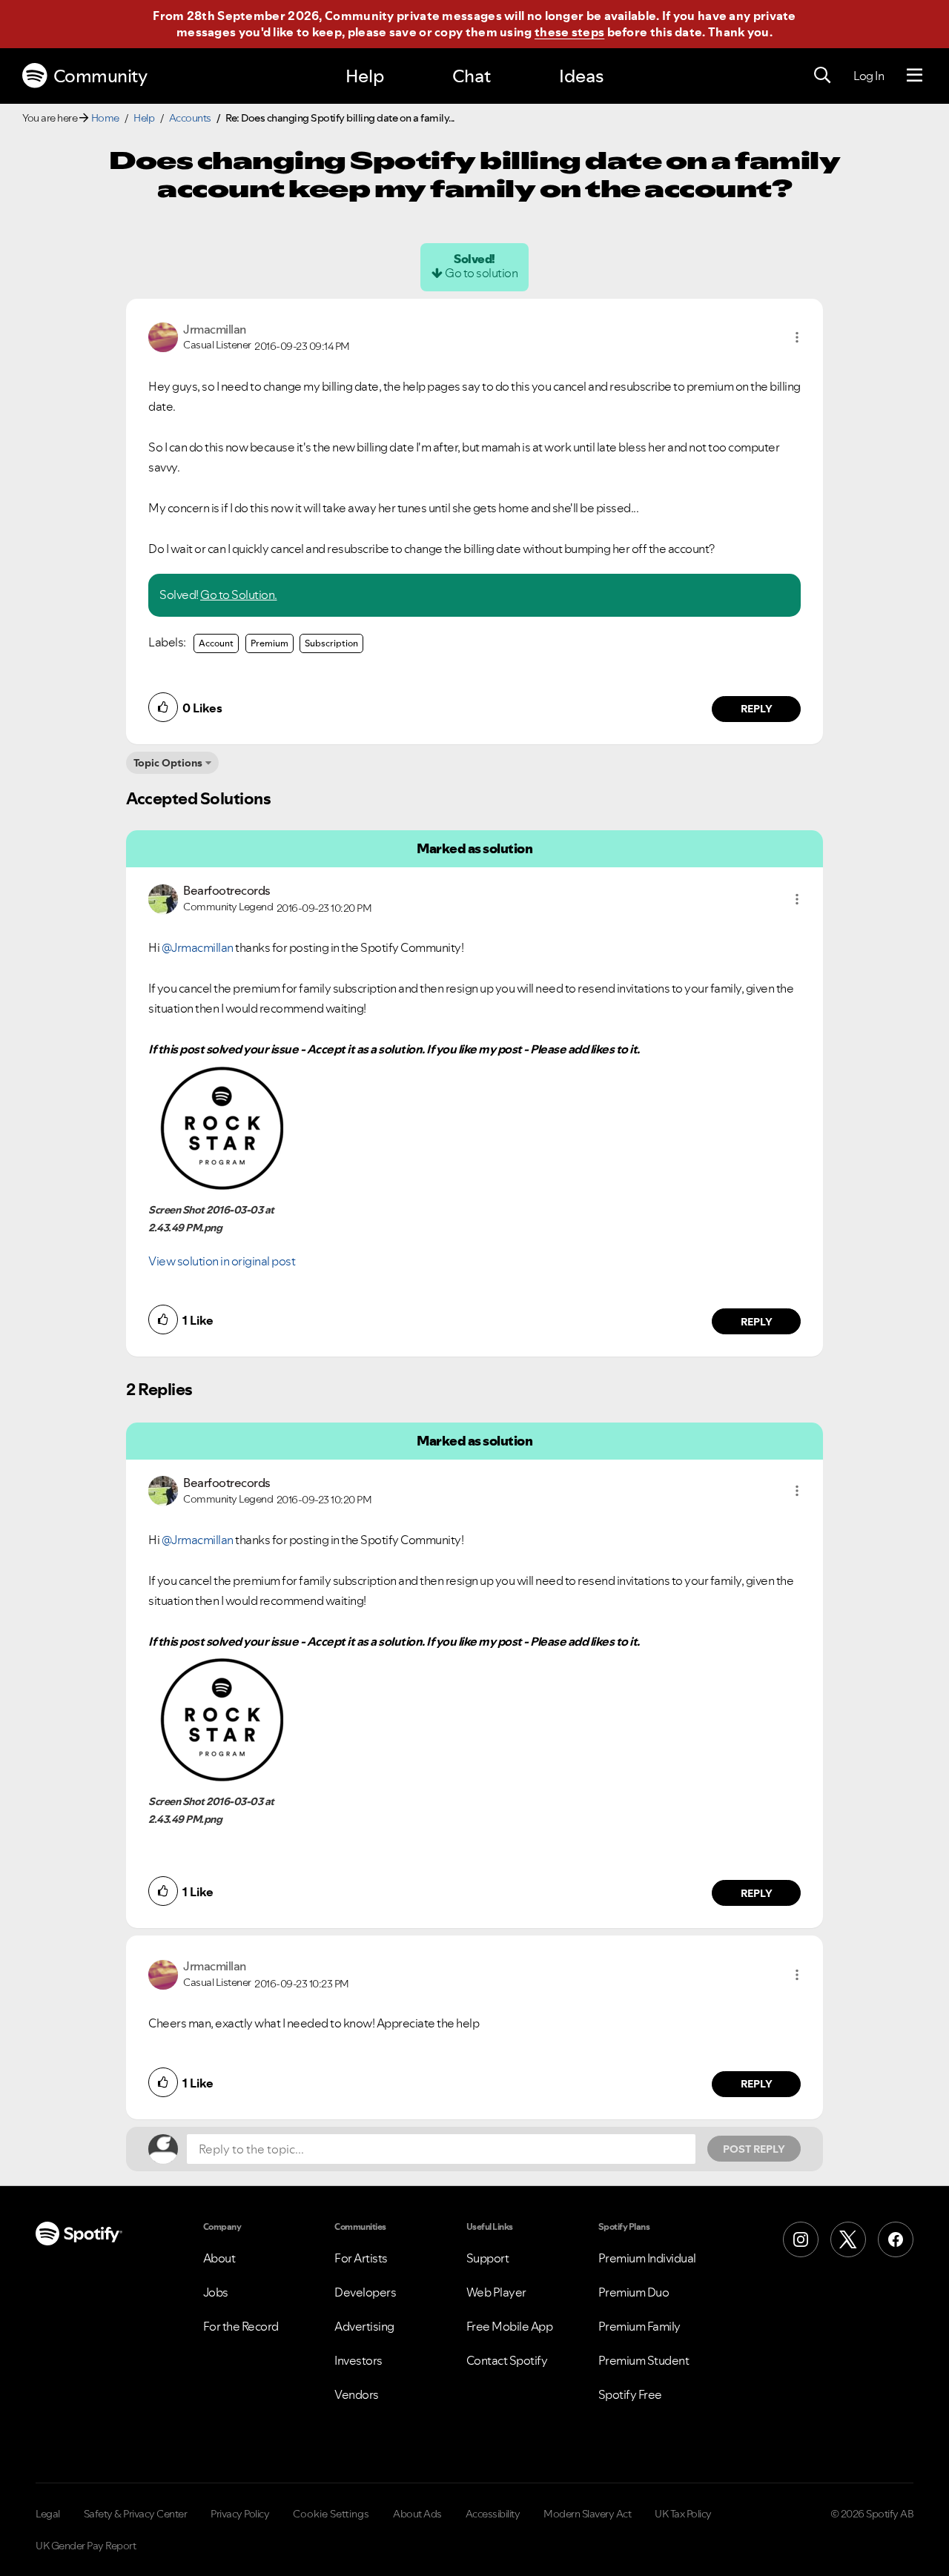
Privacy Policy (240, 2514)
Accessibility (493, 2514)
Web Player (496, 2292)
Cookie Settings (331, 2514)
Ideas (581, 76)
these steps (569, 32)
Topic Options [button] (168, 763)
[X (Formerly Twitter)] (848, 2239)
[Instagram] (801, 2239)
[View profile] (163, 336)
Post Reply (754, 2149)
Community (100, 76)
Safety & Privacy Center (136, 2514)
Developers (365, 2292)
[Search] (822, 76)
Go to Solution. (239, 595)
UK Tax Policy (683, 2514)
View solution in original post (222, 1261)
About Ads (417, 2514)
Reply (757, 709)
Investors (358, 2360)
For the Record (241, 2326)
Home (105, 118)
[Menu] (915, 76)
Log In (869, 76)
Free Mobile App (510, 2326)
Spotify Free (630, 2394)
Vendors (357, 2394)
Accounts (190, 118)
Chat (472, 76)
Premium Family (639, 2326)
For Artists (361, 2258)
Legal (48, 2514)
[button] (797, 337)
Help (365, 76)
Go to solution (481, 273)
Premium (270, 643)
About (219, 2258)
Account (216, 643)
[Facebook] (896, 2239)
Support (488, 2258)
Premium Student (644, 2360)
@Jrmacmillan (198, 947)
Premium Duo (634, 2292)
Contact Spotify (507, 2360)
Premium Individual (647, 2258)
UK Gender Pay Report (86, 2546)
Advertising (364, 2326)
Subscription (331, 643)
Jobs (216, 2292)
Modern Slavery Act (587, 2514)
